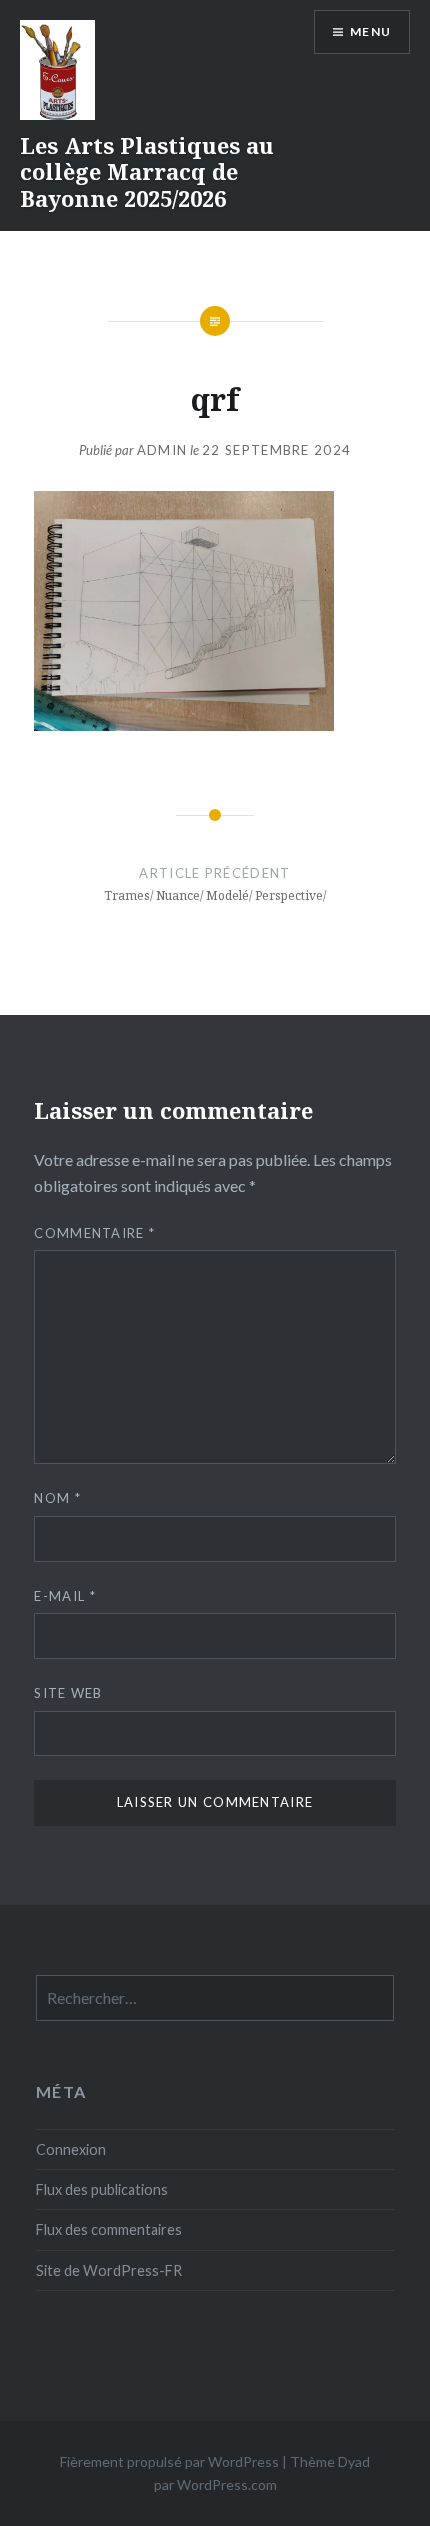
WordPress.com (227, 2484)
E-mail (64, 1596)
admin (162, 450)
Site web (68, 1693)
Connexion (71, 2149)
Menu (370, 31)
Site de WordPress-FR (109, 2270)
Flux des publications (102, 2189)
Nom (57, 1498)
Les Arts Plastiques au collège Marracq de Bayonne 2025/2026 (147, 171)
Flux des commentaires (109, 2229)
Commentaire (94, 1233)
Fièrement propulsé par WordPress (169, 2461)
